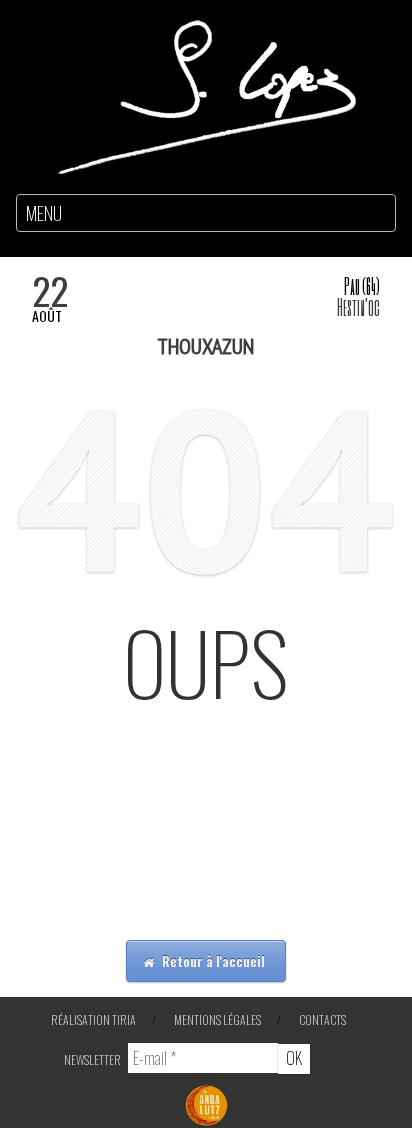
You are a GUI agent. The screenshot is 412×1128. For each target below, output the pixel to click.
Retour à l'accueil (212, 961)
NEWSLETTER (92, 1059)
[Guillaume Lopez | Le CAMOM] (206, 94)
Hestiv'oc (358, 306)
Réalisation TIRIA (93, 1019)
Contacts (322, 1019)
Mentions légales (217, 1019)
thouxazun (205, 346)
